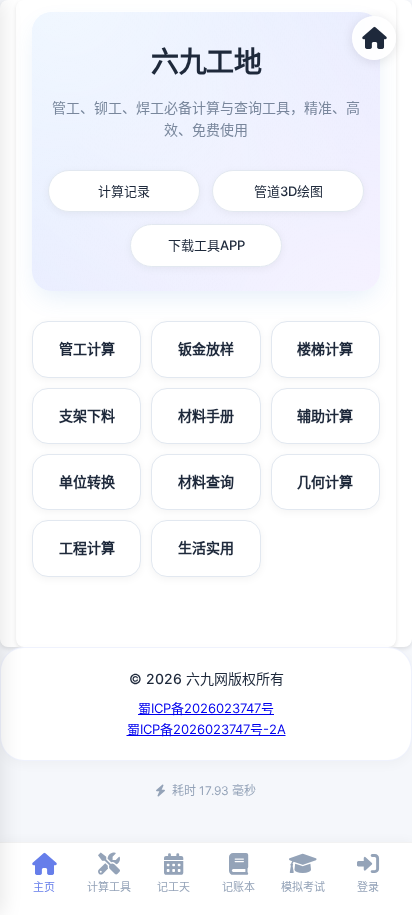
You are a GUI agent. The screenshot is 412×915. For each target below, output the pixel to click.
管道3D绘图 (288, 191)
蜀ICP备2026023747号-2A (206, 729)
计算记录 (124, 191)
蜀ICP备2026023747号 (206, 708)
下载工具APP (206, 245)
